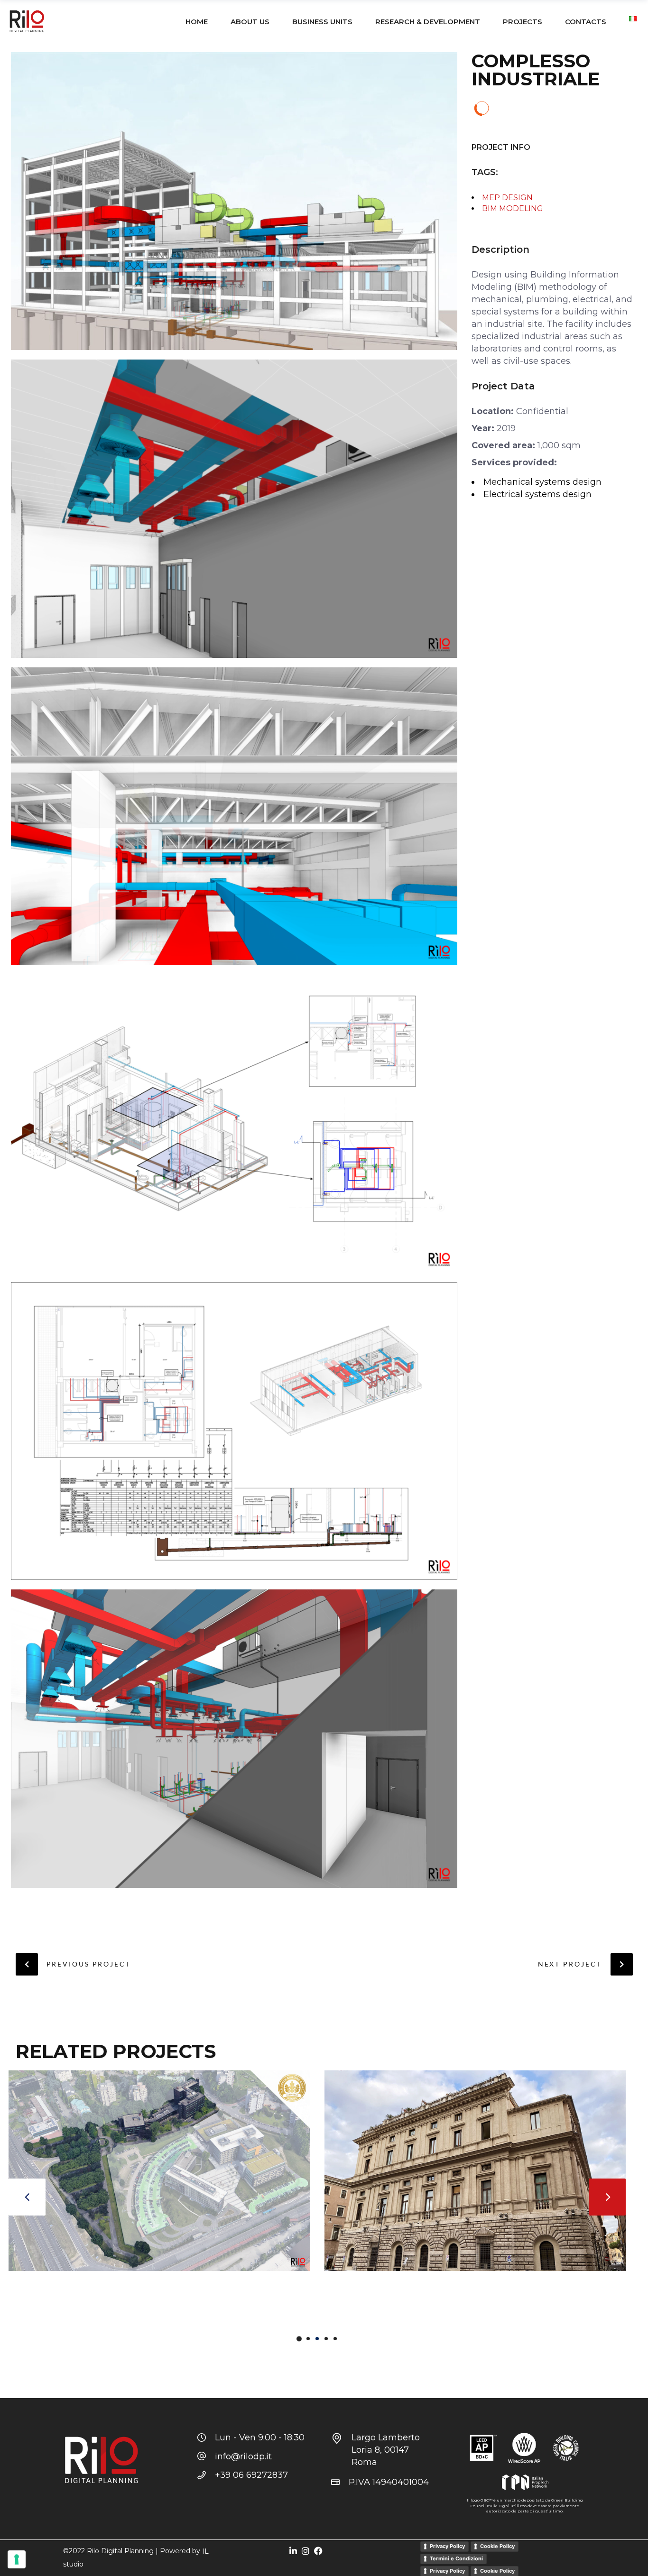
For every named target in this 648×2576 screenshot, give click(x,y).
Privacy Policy (447, 2546)
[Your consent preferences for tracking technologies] (17, 2559)
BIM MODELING (513, 208)
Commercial (32, 2289)
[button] (299, 2338)
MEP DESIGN (507, 198)
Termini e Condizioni (456, 2558)
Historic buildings (98, 2289)
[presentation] (27, 2197)
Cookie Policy (497, 2546)
